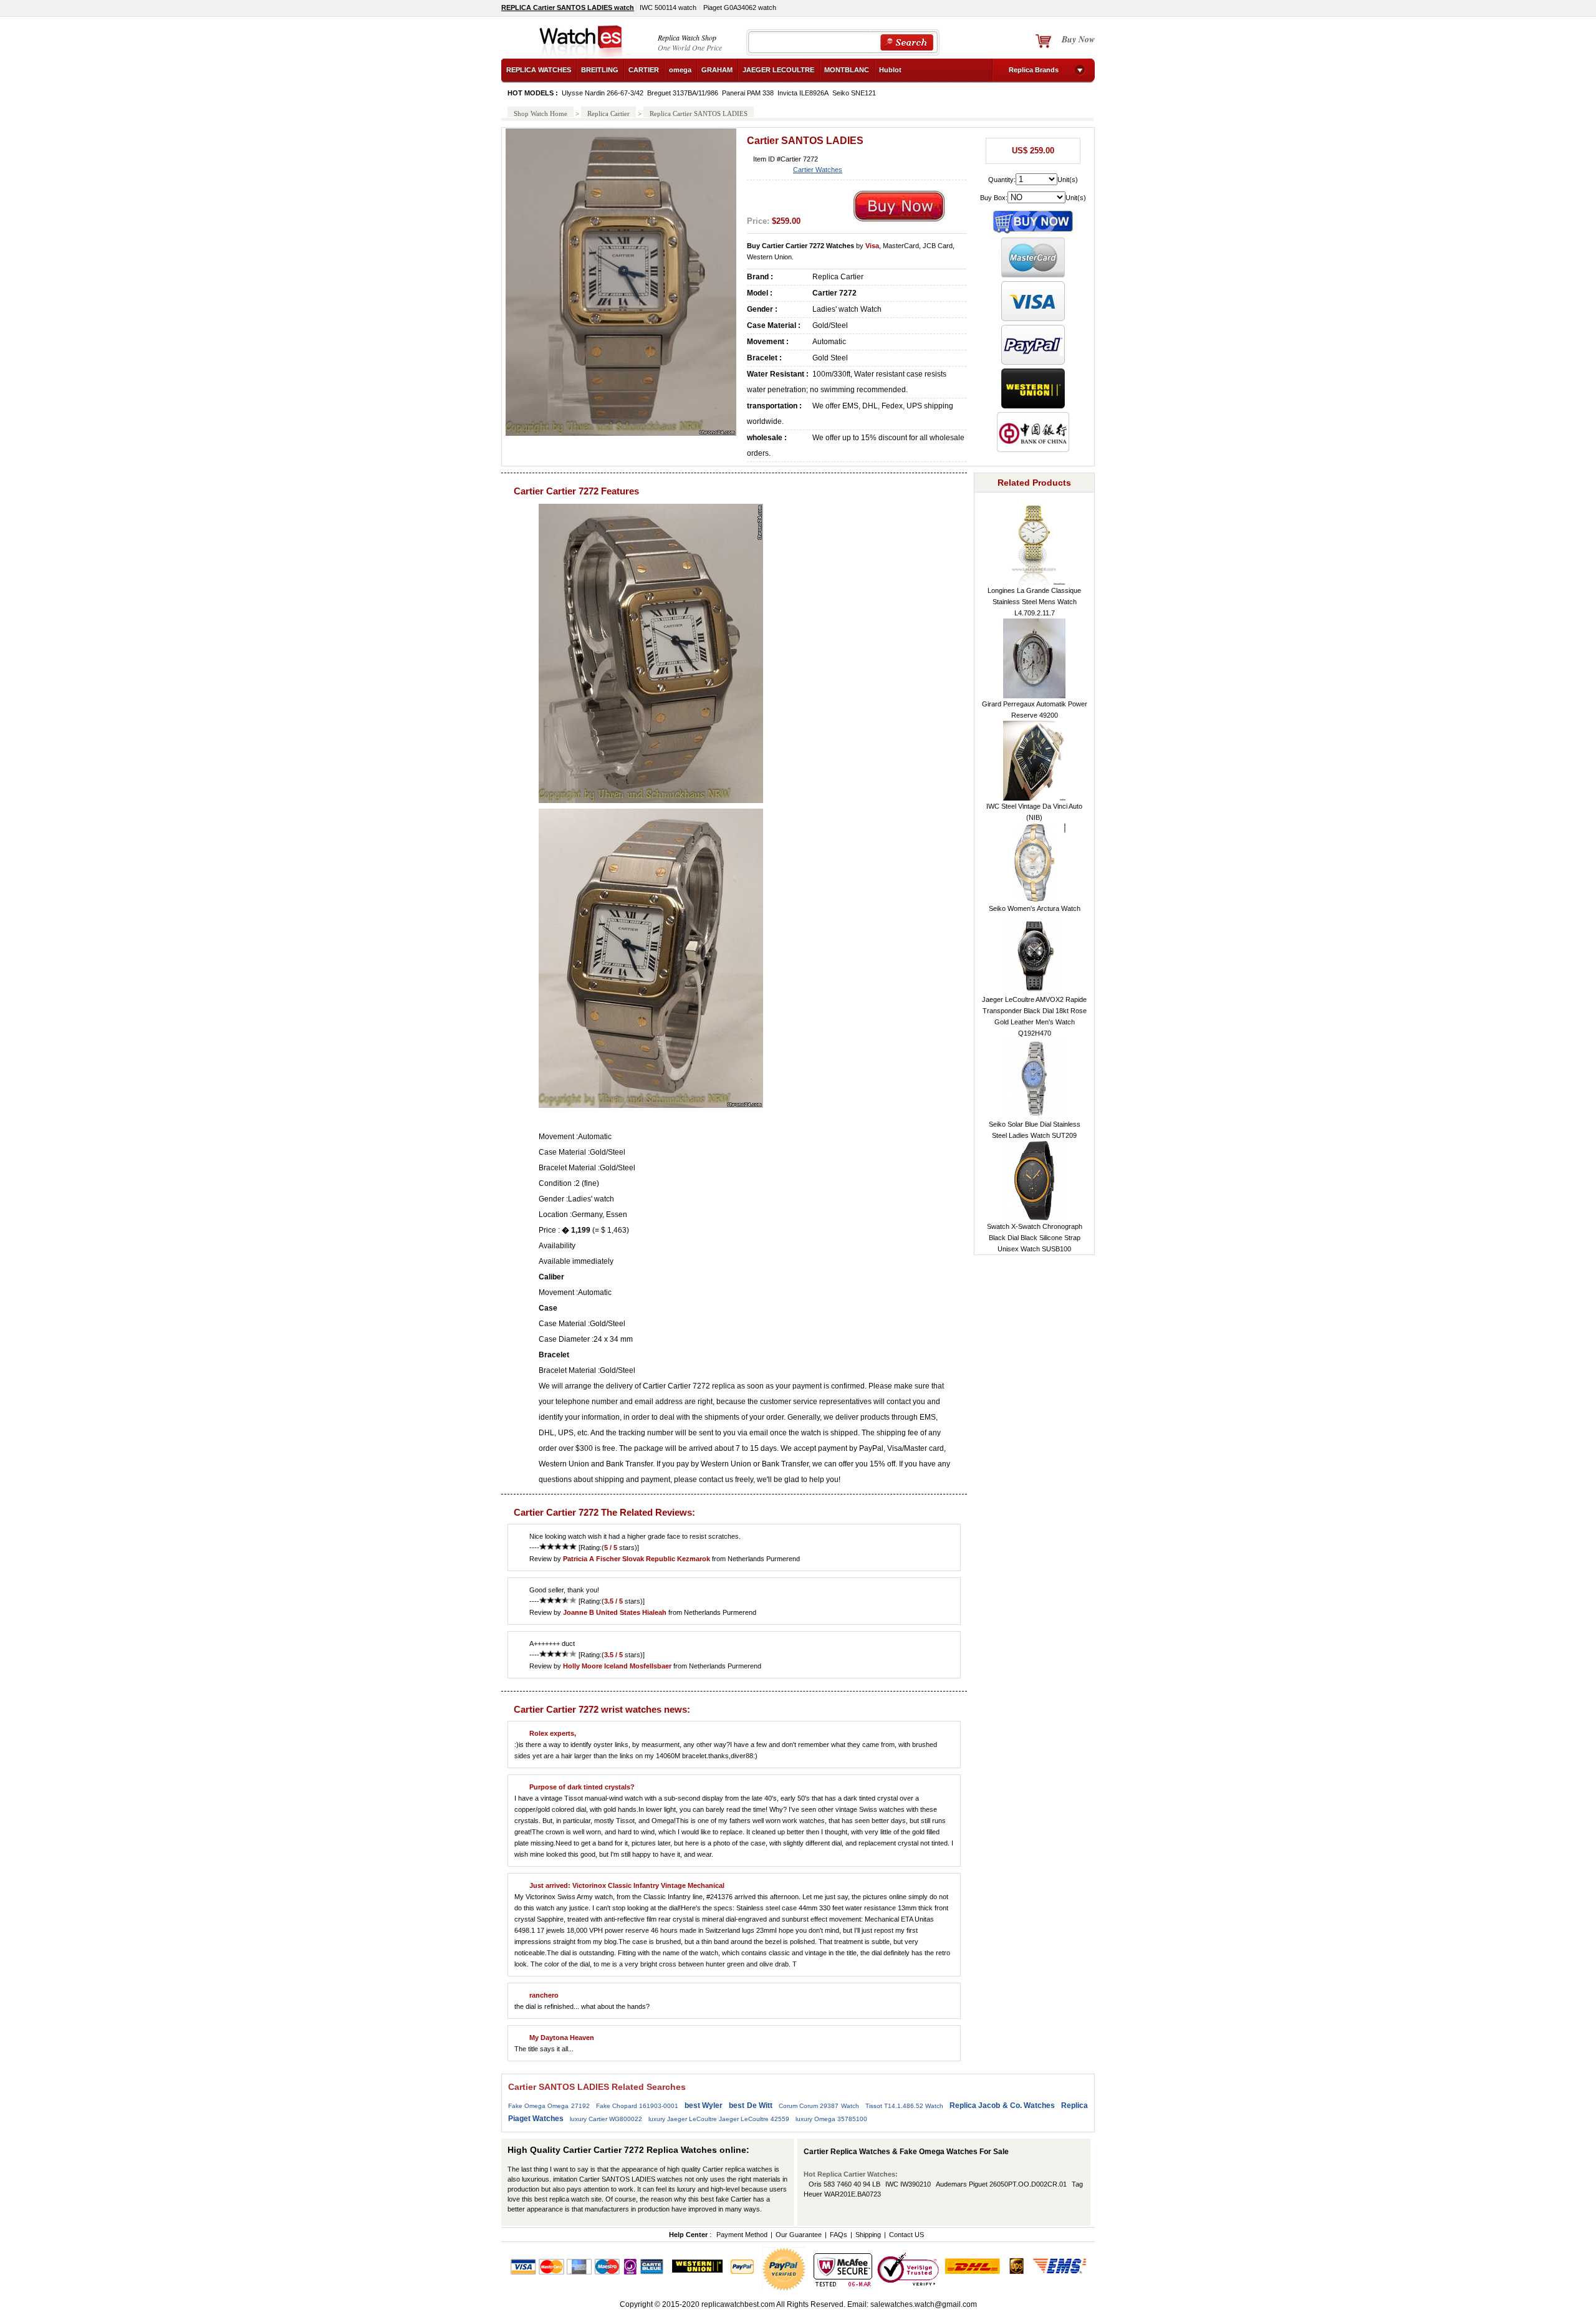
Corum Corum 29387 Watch (819, 2106)
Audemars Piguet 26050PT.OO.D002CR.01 (1001, 2184)
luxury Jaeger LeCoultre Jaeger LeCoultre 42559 (719, 2119)
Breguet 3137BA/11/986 (683, 93)
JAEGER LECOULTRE (778, 70)
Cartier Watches (818, 170)
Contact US (906, 2235)
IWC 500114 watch (668, 7)
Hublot (890, 70)
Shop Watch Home (541, 113)
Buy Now (1078, 39)
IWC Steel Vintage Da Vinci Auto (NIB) (1034, 812)
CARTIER (644, 70)
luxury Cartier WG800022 (606, 2119)
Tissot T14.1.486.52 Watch (904, 2106)
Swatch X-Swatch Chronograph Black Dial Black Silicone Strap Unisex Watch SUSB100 (1035, 1238)
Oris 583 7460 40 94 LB (844, 2184)
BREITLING (600, 70)
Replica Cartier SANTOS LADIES (699, 113)
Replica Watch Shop (687, 37)
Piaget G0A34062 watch (740, 7)
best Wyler (704, 2106)
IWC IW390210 (908, 2184)
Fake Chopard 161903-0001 (637, 2106)
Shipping (868, 2235)
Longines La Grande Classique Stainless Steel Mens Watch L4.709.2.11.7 (1034, 602)
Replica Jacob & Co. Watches (1002, 2106)
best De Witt (750, 2106)
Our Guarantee (799, 2235)
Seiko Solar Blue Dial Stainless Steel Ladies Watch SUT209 (1035, 1130)
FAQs (839, 2235)
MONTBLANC (847, 70)
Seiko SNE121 (854, 93)
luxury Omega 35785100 (831, 2119)
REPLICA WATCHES (539, 70)
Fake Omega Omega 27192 (549, 2106)
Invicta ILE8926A (803, 93)
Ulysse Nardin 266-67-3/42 (603, 93)
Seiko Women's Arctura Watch (1035, 908)
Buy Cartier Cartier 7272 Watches (800, 246)
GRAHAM (717, 70)
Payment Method (742, 2235)
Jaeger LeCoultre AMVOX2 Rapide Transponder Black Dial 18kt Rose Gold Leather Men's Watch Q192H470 (1034, 1016)
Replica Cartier (608, 113)
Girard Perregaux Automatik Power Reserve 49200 (1035, 710)
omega (680, 70)
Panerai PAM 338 (748, 93)
